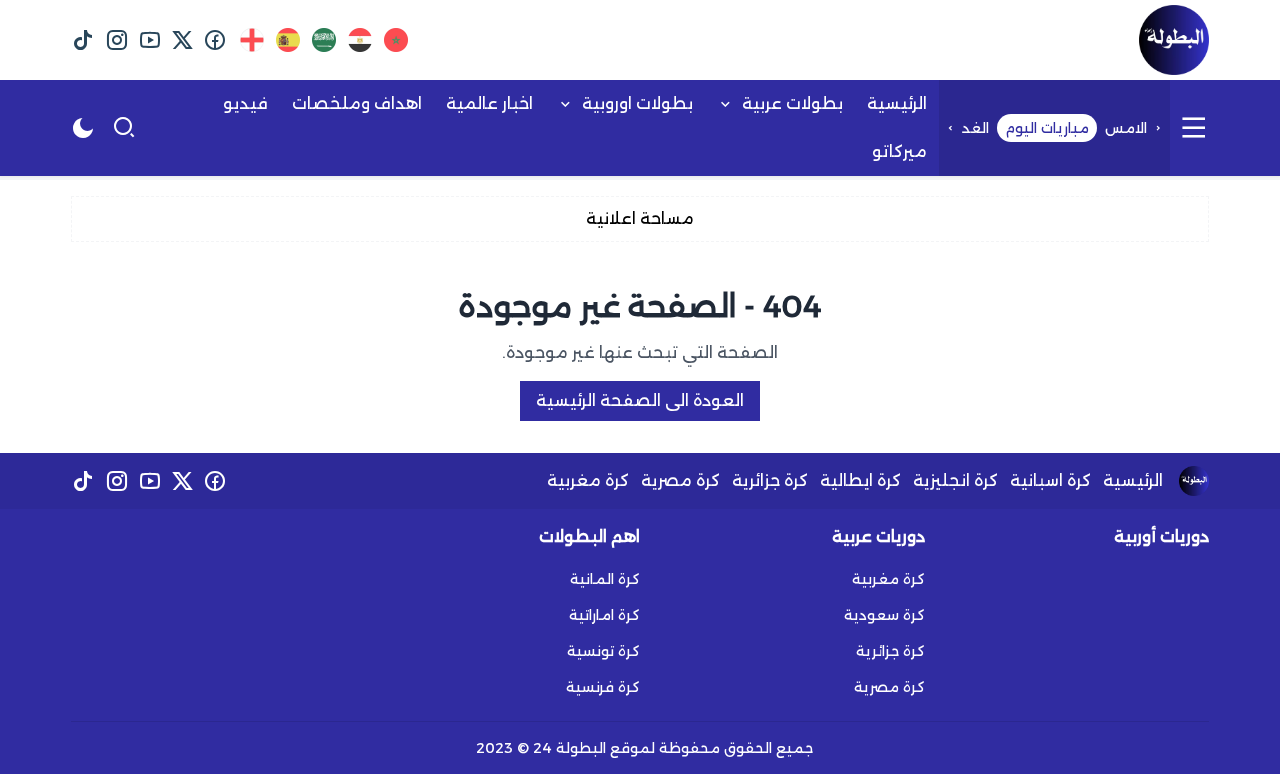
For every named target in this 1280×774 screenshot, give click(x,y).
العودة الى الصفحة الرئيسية (640, 400)
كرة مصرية (680, 480)
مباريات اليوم (1047, 128)
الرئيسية (1133, 480)
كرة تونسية (603, 651)
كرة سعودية (884, 615)
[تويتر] (182, 40)
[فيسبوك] (215, 40)
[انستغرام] (116, 40)
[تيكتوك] (83, 40)
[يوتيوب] (149, 40)
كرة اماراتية (604, 615)
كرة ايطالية (860, 480)
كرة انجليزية (955, 480)
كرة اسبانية (1050, 480)
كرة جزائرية (770, 480)
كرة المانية (605, 579)
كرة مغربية (588, 480)
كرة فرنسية (603, 687)
